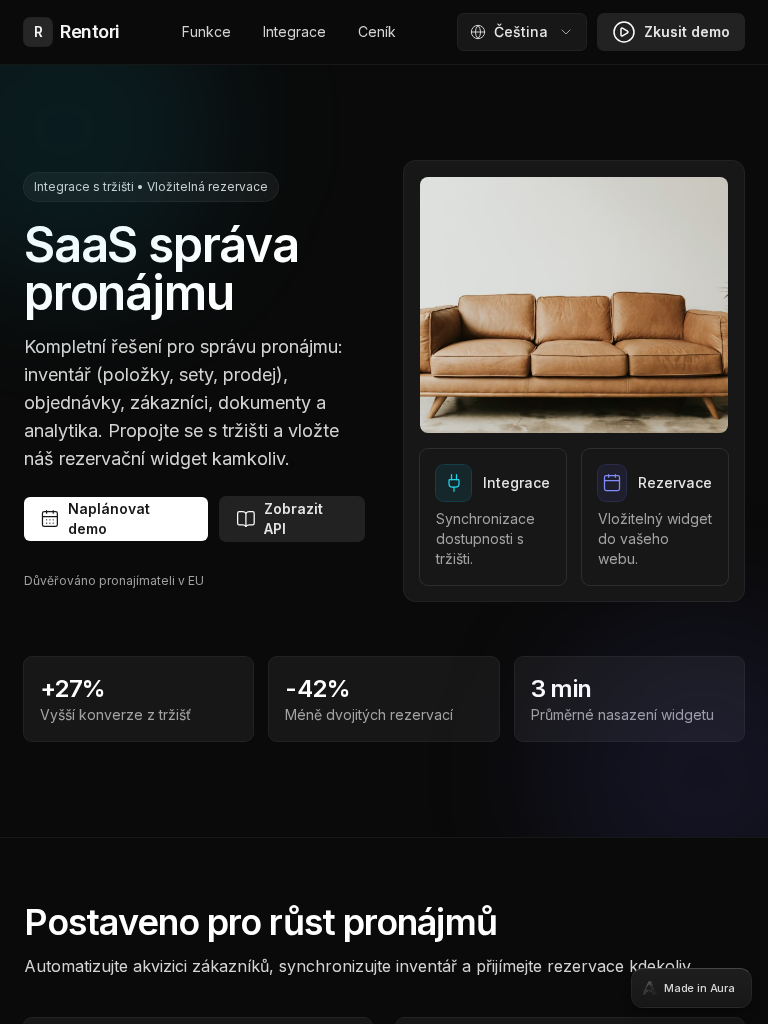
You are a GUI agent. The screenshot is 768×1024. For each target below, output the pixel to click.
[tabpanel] (384, 512)
